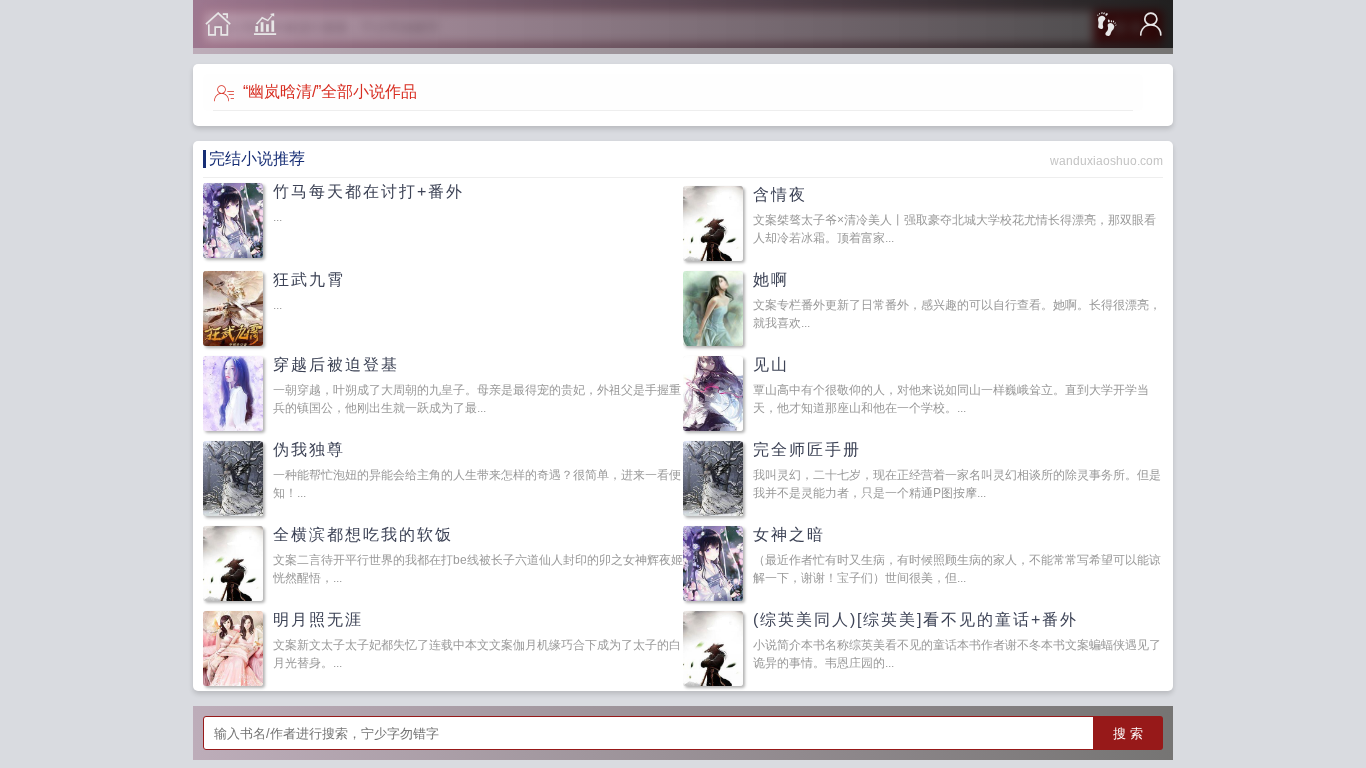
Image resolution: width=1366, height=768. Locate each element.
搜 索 (1128, 733)
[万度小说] (218, 24)
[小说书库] (265, 24)
